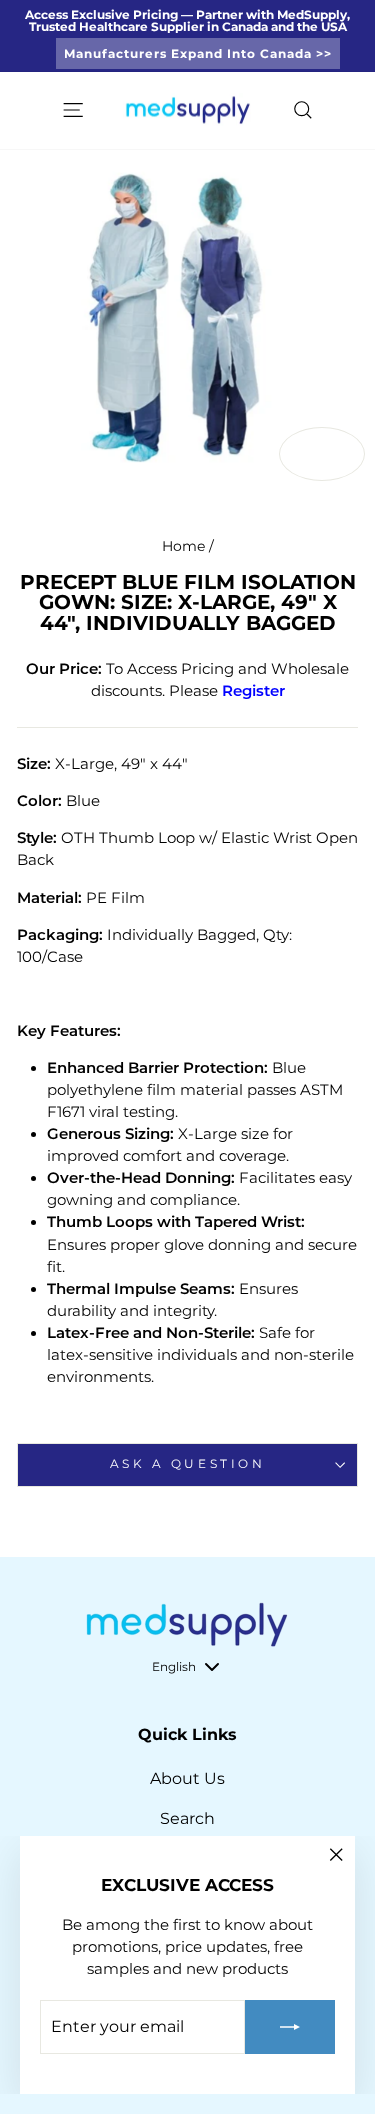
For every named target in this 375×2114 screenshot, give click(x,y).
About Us (187, 1778)
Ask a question (187, 1464)
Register (253, 691)
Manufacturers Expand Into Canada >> (198, 53)
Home (183, 546)
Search (187, 1818)
